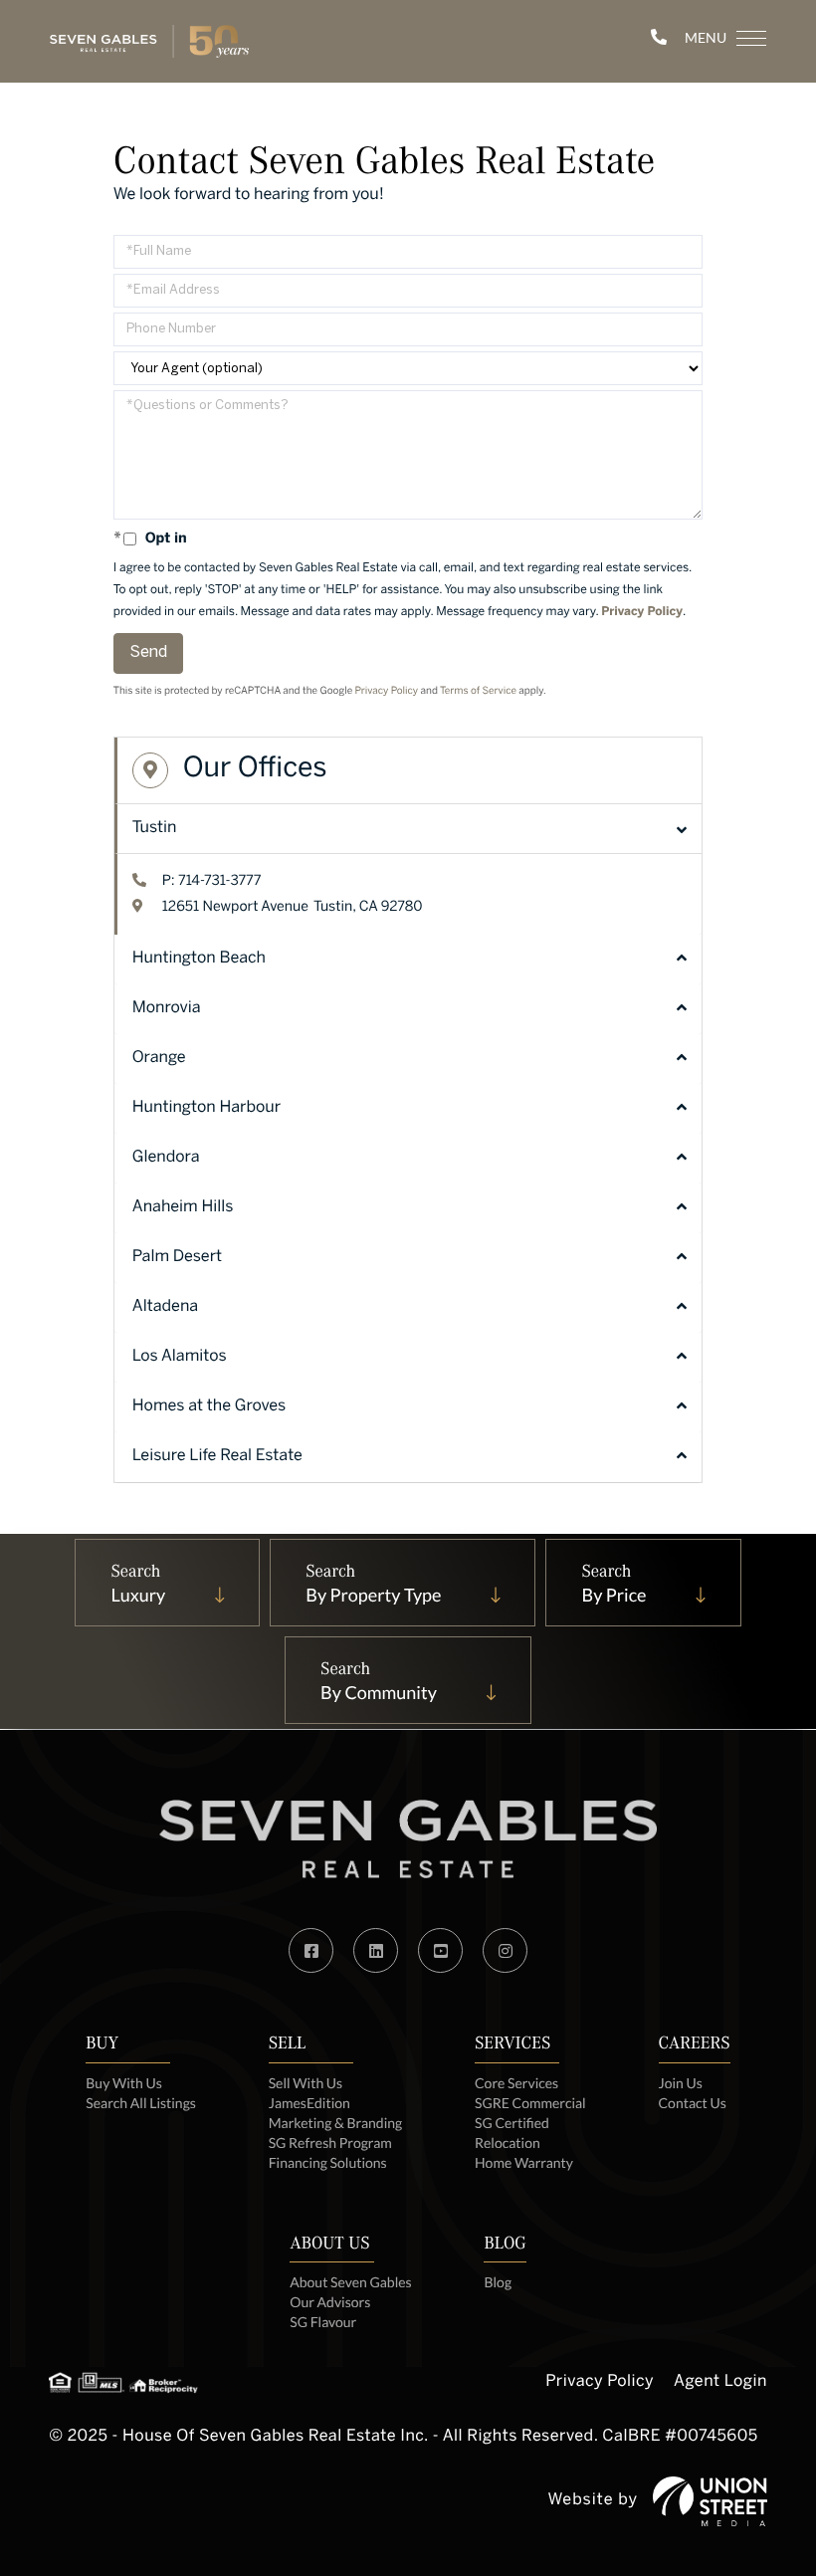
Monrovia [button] (167, 1009)
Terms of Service (478, 692)
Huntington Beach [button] (199, 959)
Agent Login (720, 2382)
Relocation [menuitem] (508, 2143)
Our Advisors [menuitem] (330, 2302)
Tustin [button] (155, 829)
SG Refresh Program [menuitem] (330, 2143)
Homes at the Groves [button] (209, 1407)
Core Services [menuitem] (516, 2083)
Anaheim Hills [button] (183, 1208)
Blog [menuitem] (498, 2282)
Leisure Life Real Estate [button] (217, 1457)
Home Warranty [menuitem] (524, 2162)
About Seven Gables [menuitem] (350, 2282)
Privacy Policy (642, 613)
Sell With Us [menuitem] (306, 2083)
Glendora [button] (166, 1158)
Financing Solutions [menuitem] (328, 2162)
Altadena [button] (165, 1307)
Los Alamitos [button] (180, 1357)
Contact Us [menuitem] (693, 2103)
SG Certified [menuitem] (512, 2123)
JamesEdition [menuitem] (309, 2103)
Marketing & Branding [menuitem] (336, 2123)
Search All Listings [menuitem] (141, 2103)
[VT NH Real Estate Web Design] (710, 2501)
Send (148, 652)
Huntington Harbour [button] (206, 1108)
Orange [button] (159, 1059)
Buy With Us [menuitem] (124, 2083)
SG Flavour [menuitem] (323, 2322)
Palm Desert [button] (177, 1258)
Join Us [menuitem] (681, 2083)
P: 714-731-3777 (212, 881)
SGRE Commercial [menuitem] (530, 2103)
